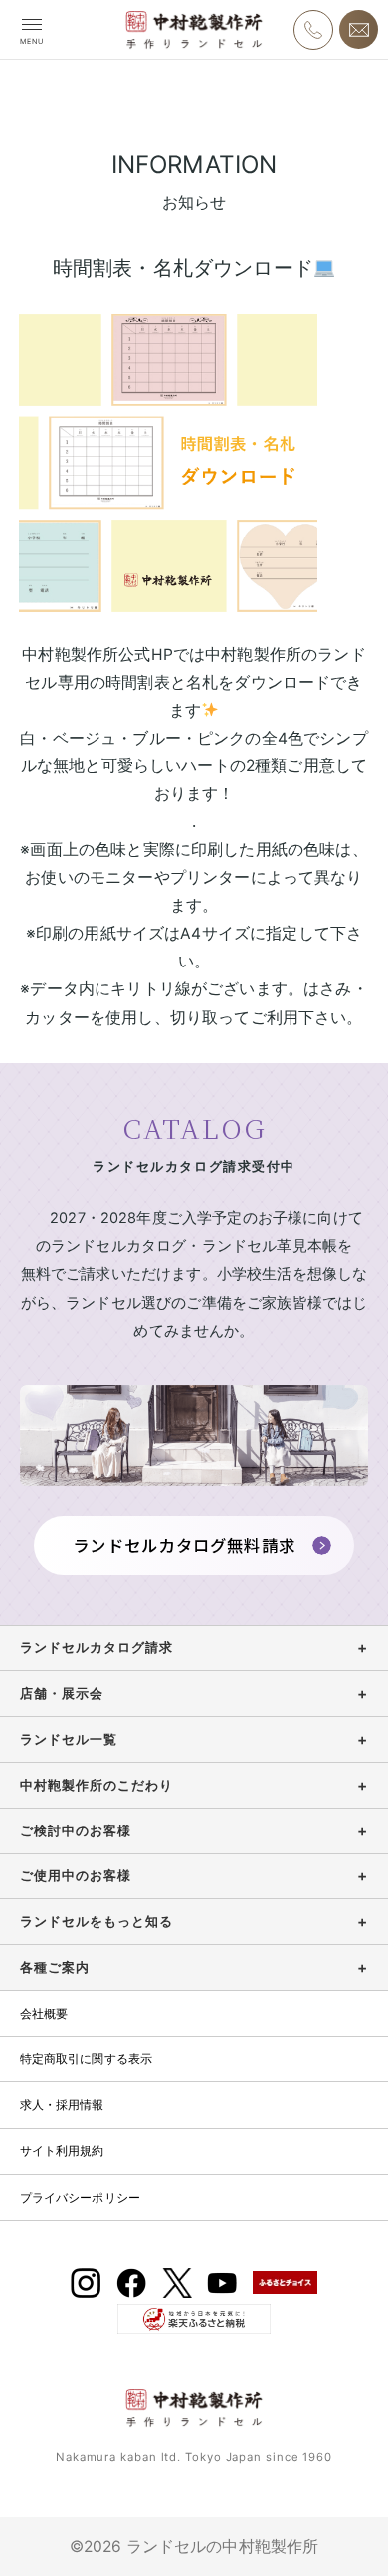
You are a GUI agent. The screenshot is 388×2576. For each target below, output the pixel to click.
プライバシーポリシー (81, 2197)
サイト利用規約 (62, 2150)
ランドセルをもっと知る (97, 1922)
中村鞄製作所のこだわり (97, 1785)
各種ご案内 (55, 1967)
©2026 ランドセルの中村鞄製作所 (194, 2547)
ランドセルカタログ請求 (97, 1648)
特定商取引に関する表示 (87, 2059)
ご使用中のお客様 (76, 1876)
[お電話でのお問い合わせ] (313, 30)
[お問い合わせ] (359, 29)
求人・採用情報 (62, 2105)
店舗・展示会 (62, 1694)
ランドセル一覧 (69, 1739)
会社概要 (44, 2013)
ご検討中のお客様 (76, 1831)
